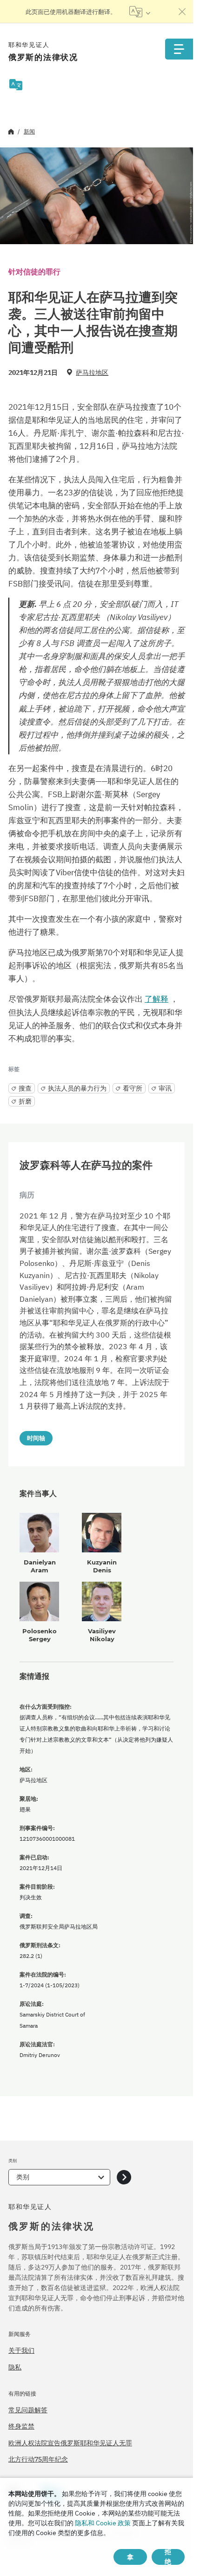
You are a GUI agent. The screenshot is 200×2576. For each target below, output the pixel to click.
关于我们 (21, 2350)
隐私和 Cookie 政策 (103, 2523)
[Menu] (179, 49)
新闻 (29, 131)
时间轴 (36, 1438)
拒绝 (168, 2557)
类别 (23, 2177)
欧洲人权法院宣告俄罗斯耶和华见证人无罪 (70, 2443)
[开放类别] (124, 2177)
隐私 (15, 2367)
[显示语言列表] (140, 12)
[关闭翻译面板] (182, 12)
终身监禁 (21, 2426)
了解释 (157, 999)
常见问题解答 (28, 2410)
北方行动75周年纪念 (38, 2459)
